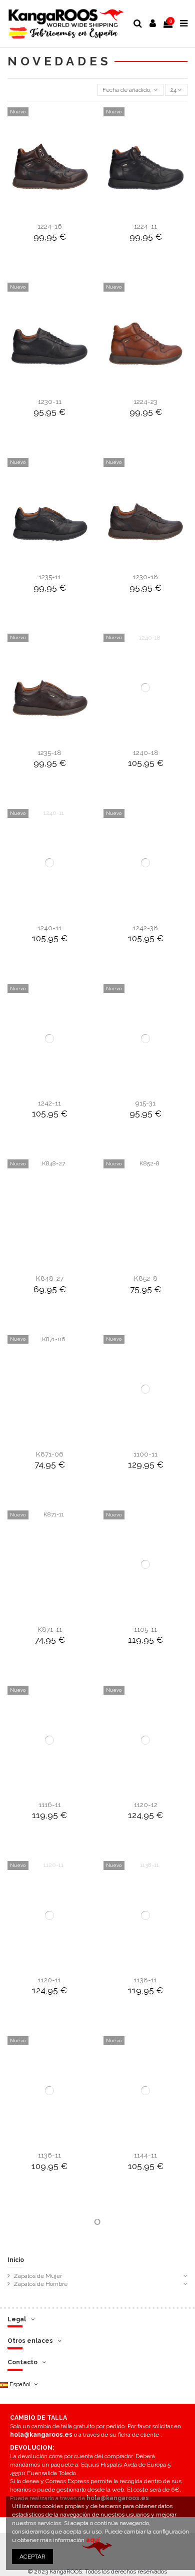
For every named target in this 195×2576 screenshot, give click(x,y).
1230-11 (50, 401)
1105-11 (145, 1629)
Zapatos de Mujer (38, 2276)
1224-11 (145, 226)
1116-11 (50, 1805)
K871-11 (50, 1629)
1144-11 (145, 2155)
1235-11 (50, 577)
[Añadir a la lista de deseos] (38, 213)
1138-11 (145, 1980)
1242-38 (145, 928)
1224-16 (50, 226)
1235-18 (49, 752)
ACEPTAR (32, 2557)
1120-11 (49, 1980)
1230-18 (145, 577)
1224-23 (145, 401)
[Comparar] (49, 213)
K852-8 (146, 1278)
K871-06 (50, 1454)
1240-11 (49, 928)
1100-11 (145, 1454)
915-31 (145, 1103)
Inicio (16, 2260)
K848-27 (50, 1278)
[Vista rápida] (61, 213)
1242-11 (49, 1103)
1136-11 (49, 2155)
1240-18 (146, 752)
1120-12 (146, 1805)
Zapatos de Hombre (40, 2284)
